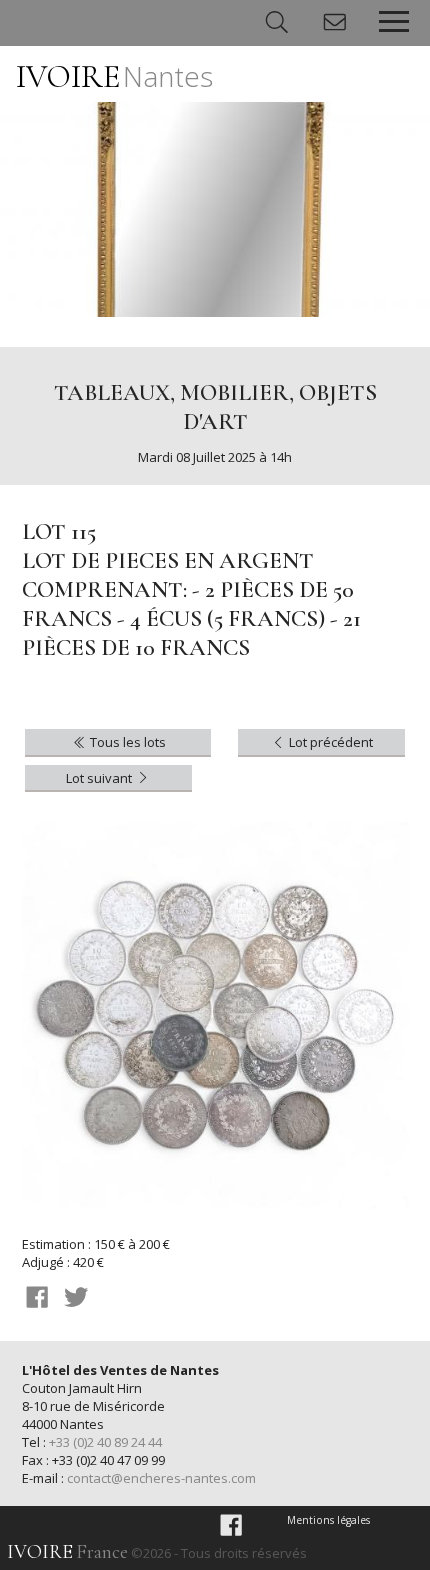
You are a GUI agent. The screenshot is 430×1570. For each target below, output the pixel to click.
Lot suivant (100, 778)
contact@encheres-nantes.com (161, 1478)
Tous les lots (126, 742)
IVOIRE (114, 76)
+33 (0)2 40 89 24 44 (105, 1442)
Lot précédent (329, 742)
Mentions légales (328, 1520)
